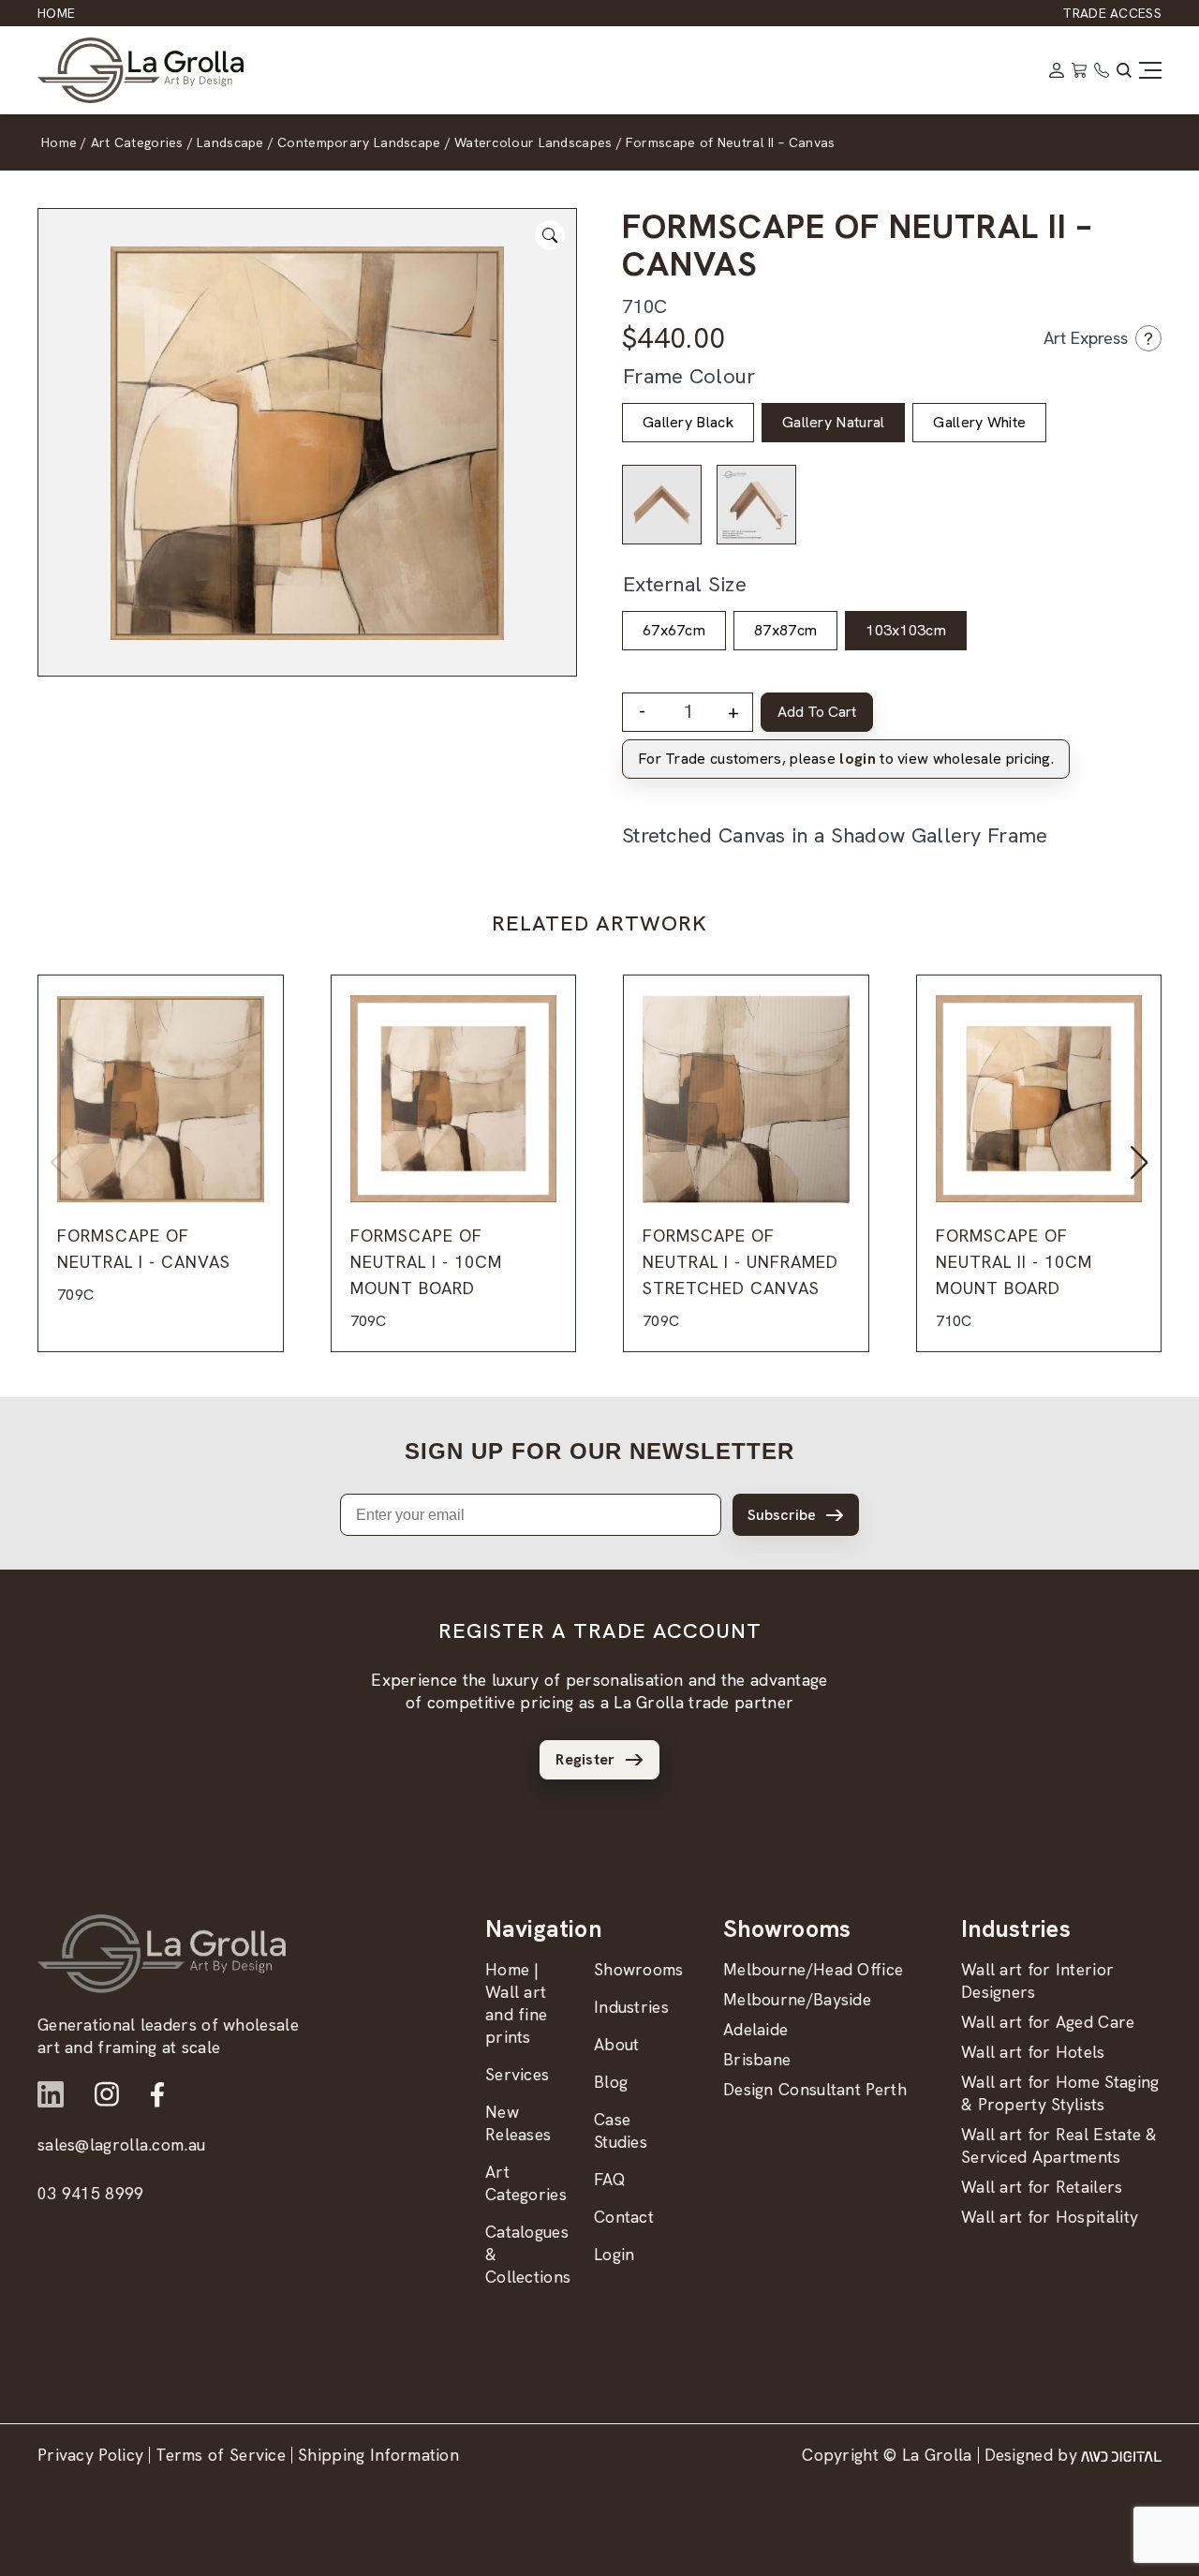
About (617, 2044)
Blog (611, 2082)
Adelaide (755, 2029)
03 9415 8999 (91, 2193)
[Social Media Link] (51, 2094)
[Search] (1124, 70)
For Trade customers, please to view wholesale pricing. (846, 759)
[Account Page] (1057, 70)
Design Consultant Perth (815, 2089)
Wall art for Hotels (1033, 2052)
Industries (631, 2007)
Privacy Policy (90, 2455)
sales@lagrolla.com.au (121, 2144)
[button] (1140, 1163)
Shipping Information (378, 2455)
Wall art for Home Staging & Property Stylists (1060, 2093)
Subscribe (782, 1515)
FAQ (610, 2179)
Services (517, 2074)
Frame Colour (689, 376)
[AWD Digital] (1121, 2455)
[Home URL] (162, 1954)
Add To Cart (817, 712)
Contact (624, 2217)
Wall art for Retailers (1042, 2187)
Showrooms (639, 1969)
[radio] (688, 423)
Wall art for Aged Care (1048, 2022)
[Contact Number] (1102, 70)
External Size (685, 584)
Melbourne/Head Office (813, 1969)
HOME (56, 13)
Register (585, 1759)
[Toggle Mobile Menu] (1150, 70)
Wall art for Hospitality (1050, 2217)
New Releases (518, 2123)
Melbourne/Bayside (797, 1999)
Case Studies (621, 2130)
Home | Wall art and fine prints (516, 2003)
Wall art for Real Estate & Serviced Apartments (1059, 2145)
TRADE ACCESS (1112, 13)
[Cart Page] (1079, 70)
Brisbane (757, 2059)
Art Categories (526, 2183)
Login (614, 2254)
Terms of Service (221, 2455)
